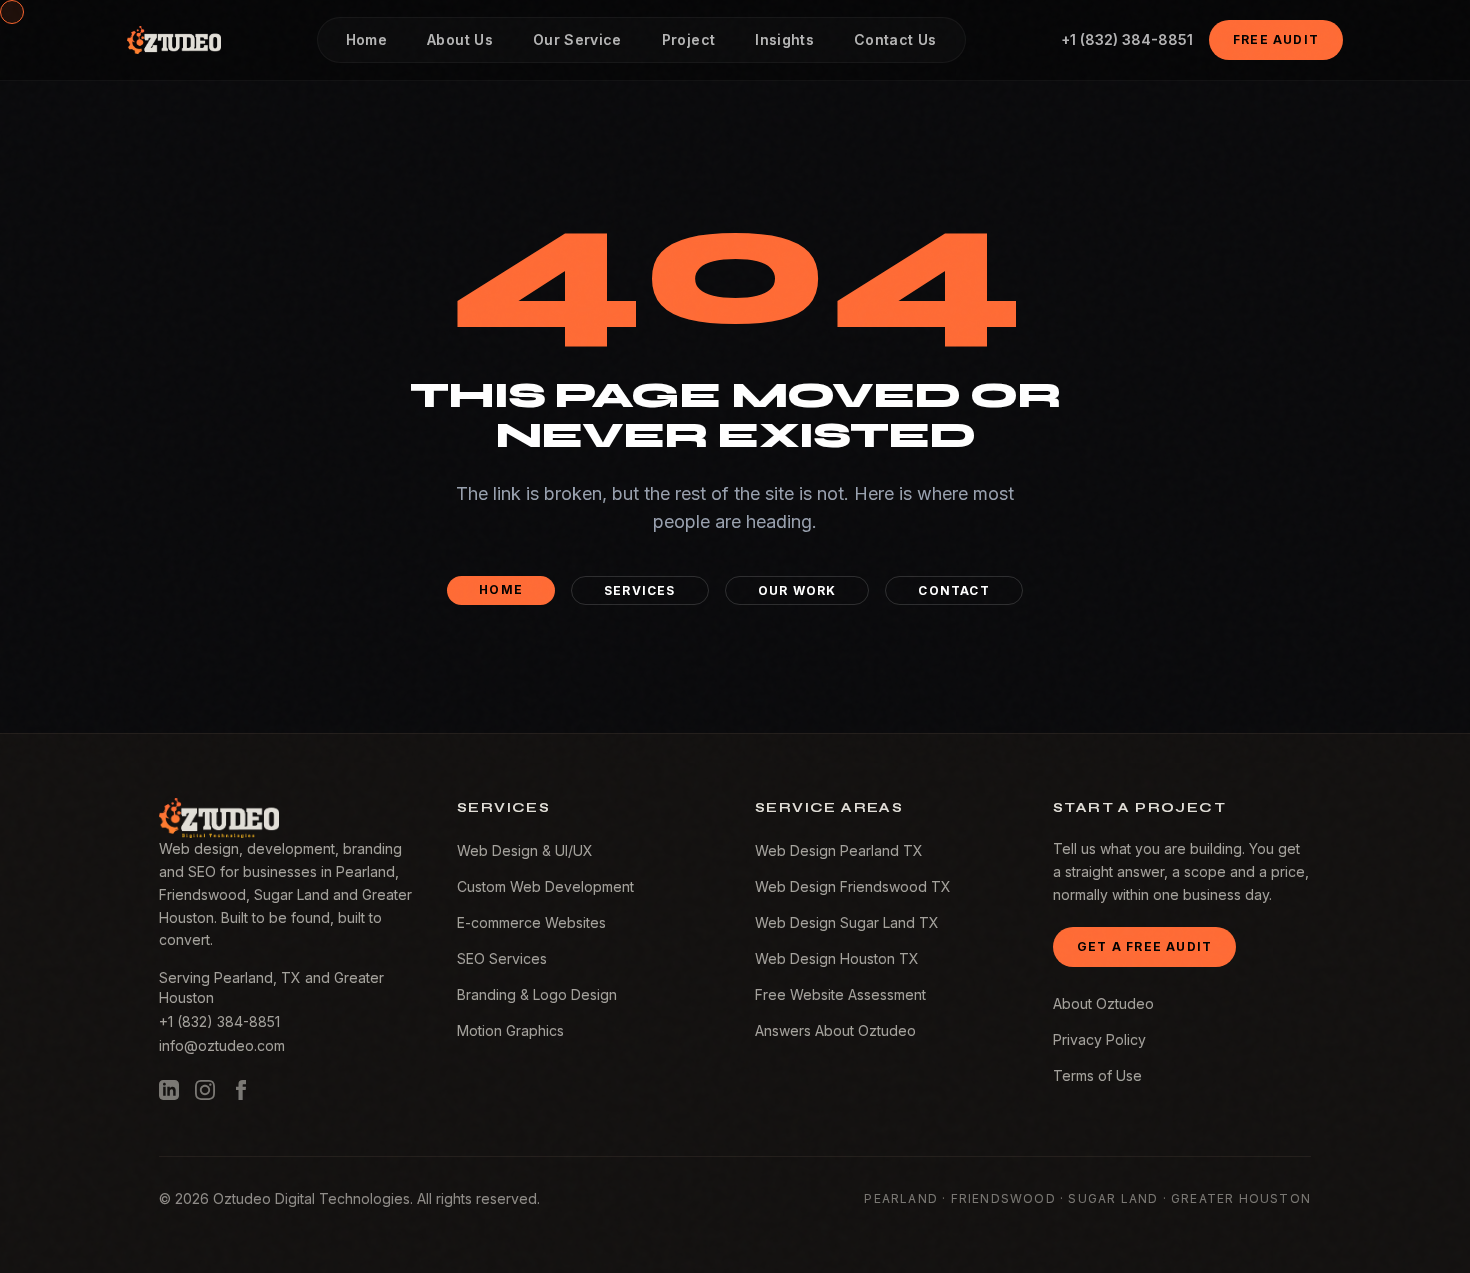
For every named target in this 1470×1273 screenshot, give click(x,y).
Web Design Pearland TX (839, 850)
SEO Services (502, 958)
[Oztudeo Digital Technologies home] (174, 40)
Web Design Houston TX (837, 958)
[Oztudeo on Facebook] (241, 1090)
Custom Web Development (545, 886)
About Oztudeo (1103, 1003)
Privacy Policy (1099, 1039)
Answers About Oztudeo (835, 1030)
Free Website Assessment (840, 994)
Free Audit (1276, 39)
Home (501, 589)
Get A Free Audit (1144, 946)
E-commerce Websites (531, 922)
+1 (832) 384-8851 (1127, 39)
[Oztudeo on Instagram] (205, 1090)
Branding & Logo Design (537, 994)
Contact (953, 590)
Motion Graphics (510, 1030)
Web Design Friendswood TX (853, 886)
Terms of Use (1097, 1075)
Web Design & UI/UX (525, 850)
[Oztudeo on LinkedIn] (169, 1090)
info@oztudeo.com (222, 1045)
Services (640, 590)
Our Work (797, 590)
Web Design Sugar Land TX (847, 922)
